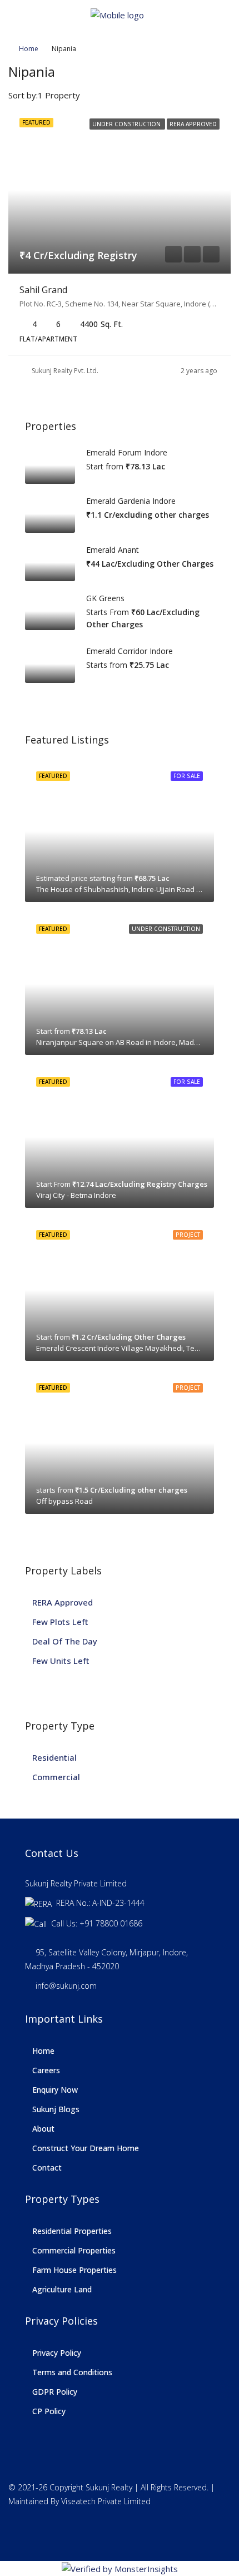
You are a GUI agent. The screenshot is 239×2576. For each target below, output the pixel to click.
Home (29, 49)
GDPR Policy (55, 2392)
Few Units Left (61, 1661)
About (43, 2129)
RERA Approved (63, 1602)
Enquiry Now (55, 2090)
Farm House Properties (74, 2270)
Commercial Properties (74, 2250)
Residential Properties (72, 2231)
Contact (47, 2168)
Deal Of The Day (65, 1641)
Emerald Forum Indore (127, 452)
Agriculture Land (62, 2289)
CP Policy (49, 2411)
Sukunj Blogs (56, 2109)
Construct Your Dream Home (86, 2148)
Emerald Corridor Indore (130, 651)
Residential (54, 1757)
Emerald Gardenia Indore (131, 501)
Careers (46, 2070)
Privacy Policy (57, 2353)
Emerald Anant (113, 550)
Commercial (56, 1777)
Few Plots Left (60, 1622)
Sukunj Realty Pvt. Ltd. (65, 371)
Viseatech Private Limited (106, 2501)
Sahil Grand (43, 290)
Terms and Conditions (72, 2372)
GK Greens (105, 598)
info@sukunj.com (66, 1986)
